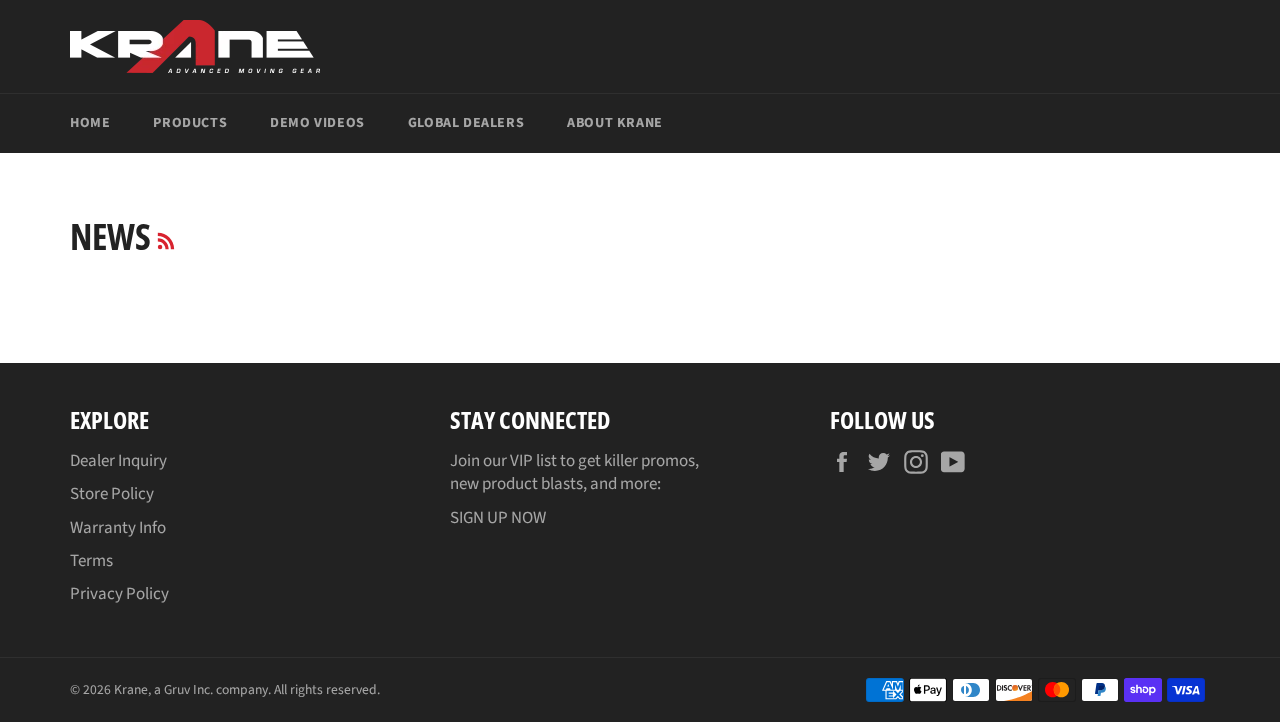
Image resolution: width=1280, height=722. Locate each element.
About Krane (615, 123)
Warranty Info (118, 528)
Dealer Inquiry (118, 461)
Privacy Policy (119, 594)
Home (90, 123)
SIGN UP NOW (498, 518)
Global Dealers (466, 123)
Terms (91, 561)
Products (190, 123)
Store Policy (112, 494)
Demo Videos (317, 123)
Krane (131, 689)
